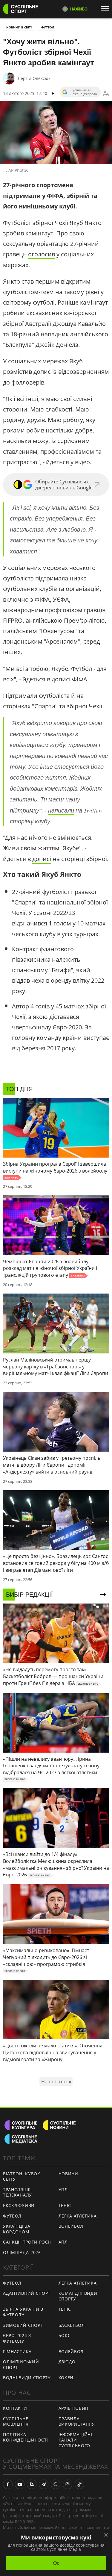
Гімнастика (17, 2352)
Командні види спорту (78, 2296)
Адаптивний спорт (27, 2293)
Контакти (15, 2408)
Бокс (65, 2335)
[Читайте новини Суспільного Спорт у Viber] (56, 2484)
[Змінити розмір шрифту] (106, 93)
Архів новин (74, 2408)
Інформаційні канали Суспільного (75, 2440)
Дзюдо (67, 2362)
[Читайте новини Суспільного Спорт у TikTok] (79, 2484)
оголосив (42, 254)
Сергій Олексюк (34, 78)
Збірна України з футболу (23, 2312)
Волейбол (71, 2226)
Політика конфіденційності (26, 2437)
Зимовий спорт (23, 2325)
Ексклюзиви (19, 2205)
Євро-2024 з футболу (17, 2338)
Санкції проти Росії (27, 2242)
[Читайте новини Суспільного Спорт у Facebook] (8, 2484)
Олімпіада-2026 (22, 2252)
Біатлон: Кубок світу (22, 2176)
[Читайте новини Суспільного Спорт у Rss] (32, 2484)
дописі (42, 859)
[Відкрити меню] (107, 9)
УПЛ (63, 2189)
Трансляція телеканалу (17, 2192)
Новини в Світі (19, 27)
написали (61, 810)
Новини (68, 2174)
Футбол (48, 27)
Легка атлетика (78, 2216)
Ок (56, 2563)
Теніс (65, 2205)
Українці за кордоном (17, 2229)
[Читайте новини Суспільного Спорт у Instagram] (67, 2484)
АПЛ (63, 2242)
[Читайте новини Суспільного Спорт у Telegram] (44, 2484)
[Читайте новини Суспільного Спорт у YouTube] (20, 2484)
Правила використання (77, 2421)
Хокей (66, 2378)
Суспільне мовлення (16, 2421)
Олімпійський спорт (21, 2365)
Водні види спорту (27, 2378)
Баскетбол (72, 2325)
